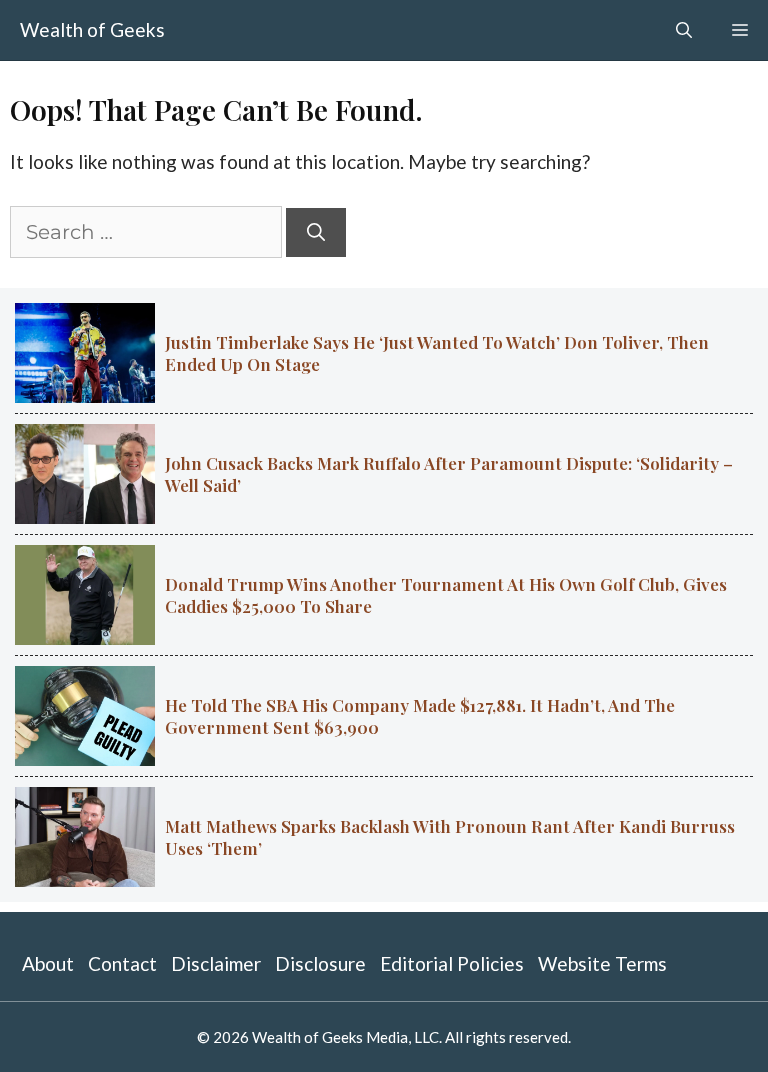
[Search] (316, 232)
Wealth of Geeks (92, 29)
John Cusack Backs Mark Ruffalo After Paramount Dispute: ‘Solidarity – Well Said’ (449, 474)
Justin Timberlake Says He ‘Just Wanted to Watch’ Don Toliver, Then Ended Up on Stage (437, 353)
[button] (684, 30)
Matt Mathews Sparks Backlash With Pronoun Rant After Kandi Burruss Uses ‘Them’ (450, 837)
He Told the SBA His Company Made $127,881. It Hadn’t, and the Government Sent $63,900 (420, 716)
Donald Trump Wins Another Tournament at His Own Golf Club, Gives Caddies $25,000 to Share (446, 595)
